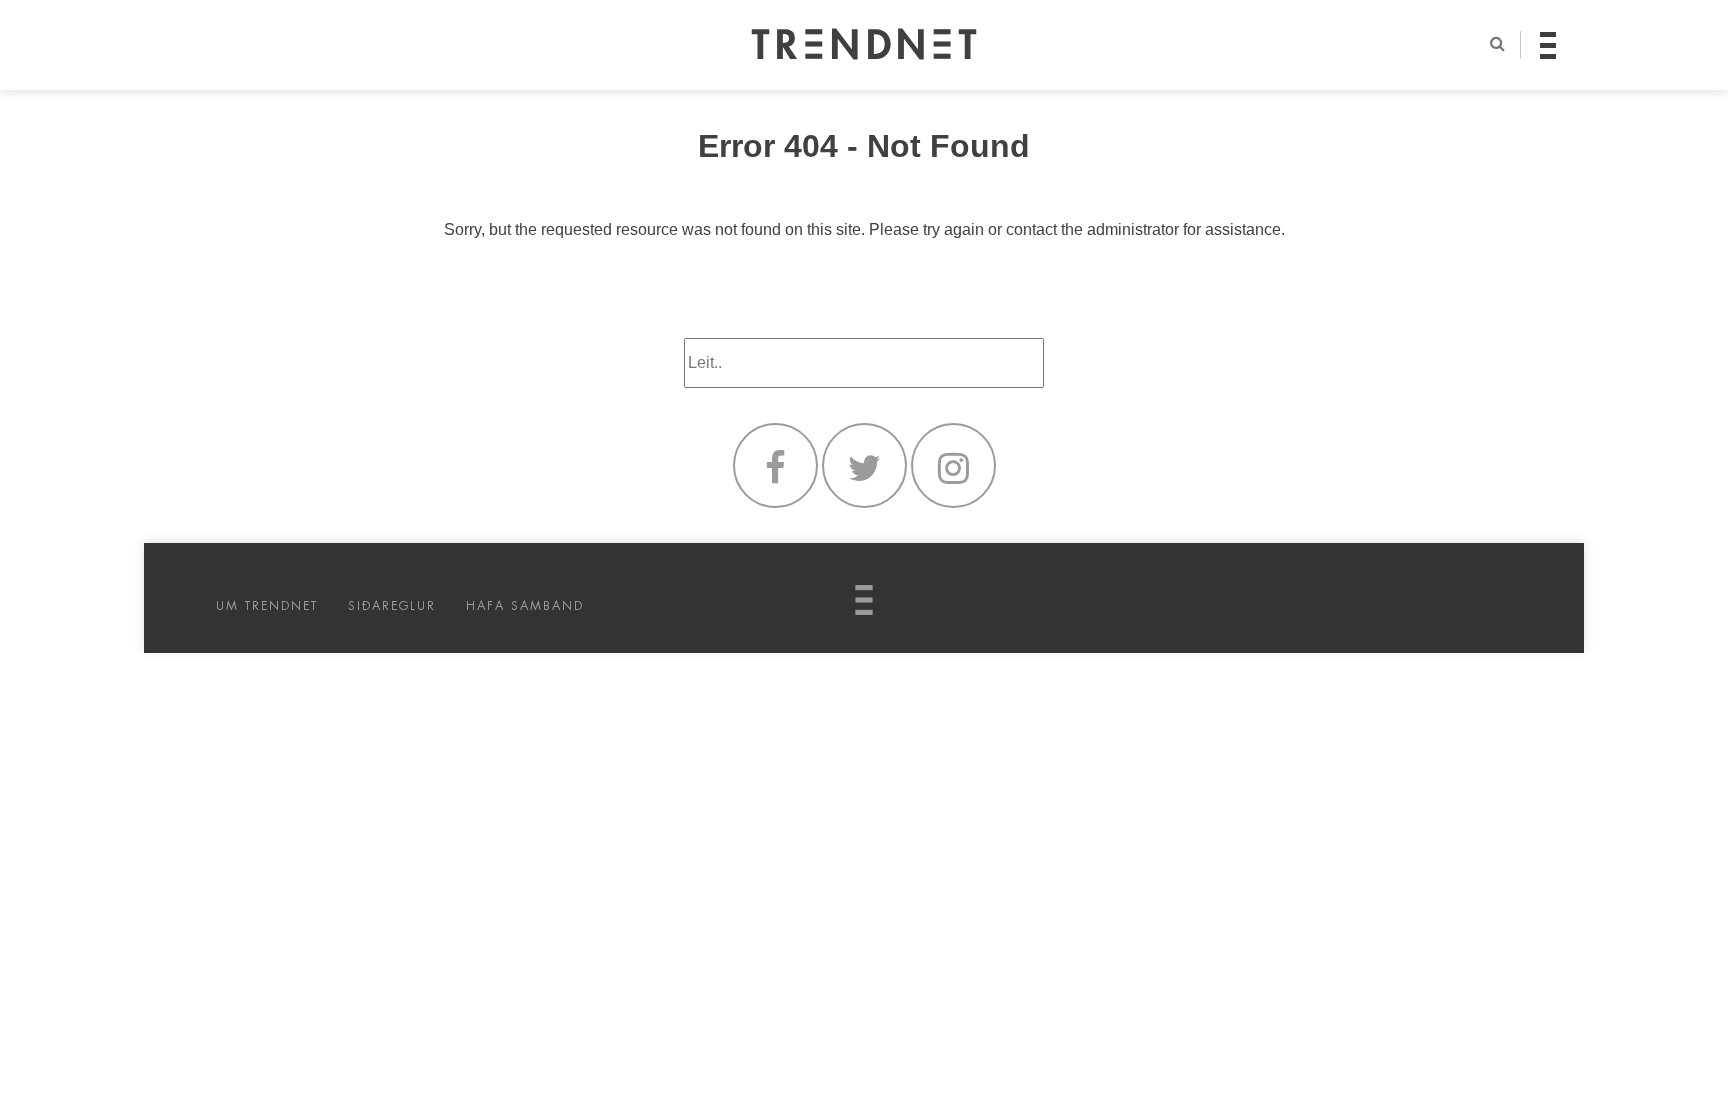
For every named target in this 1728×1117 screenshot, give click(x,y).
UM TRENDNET (267, 606)
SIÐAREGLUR (392, 606)
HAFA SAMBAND (525, 606)
